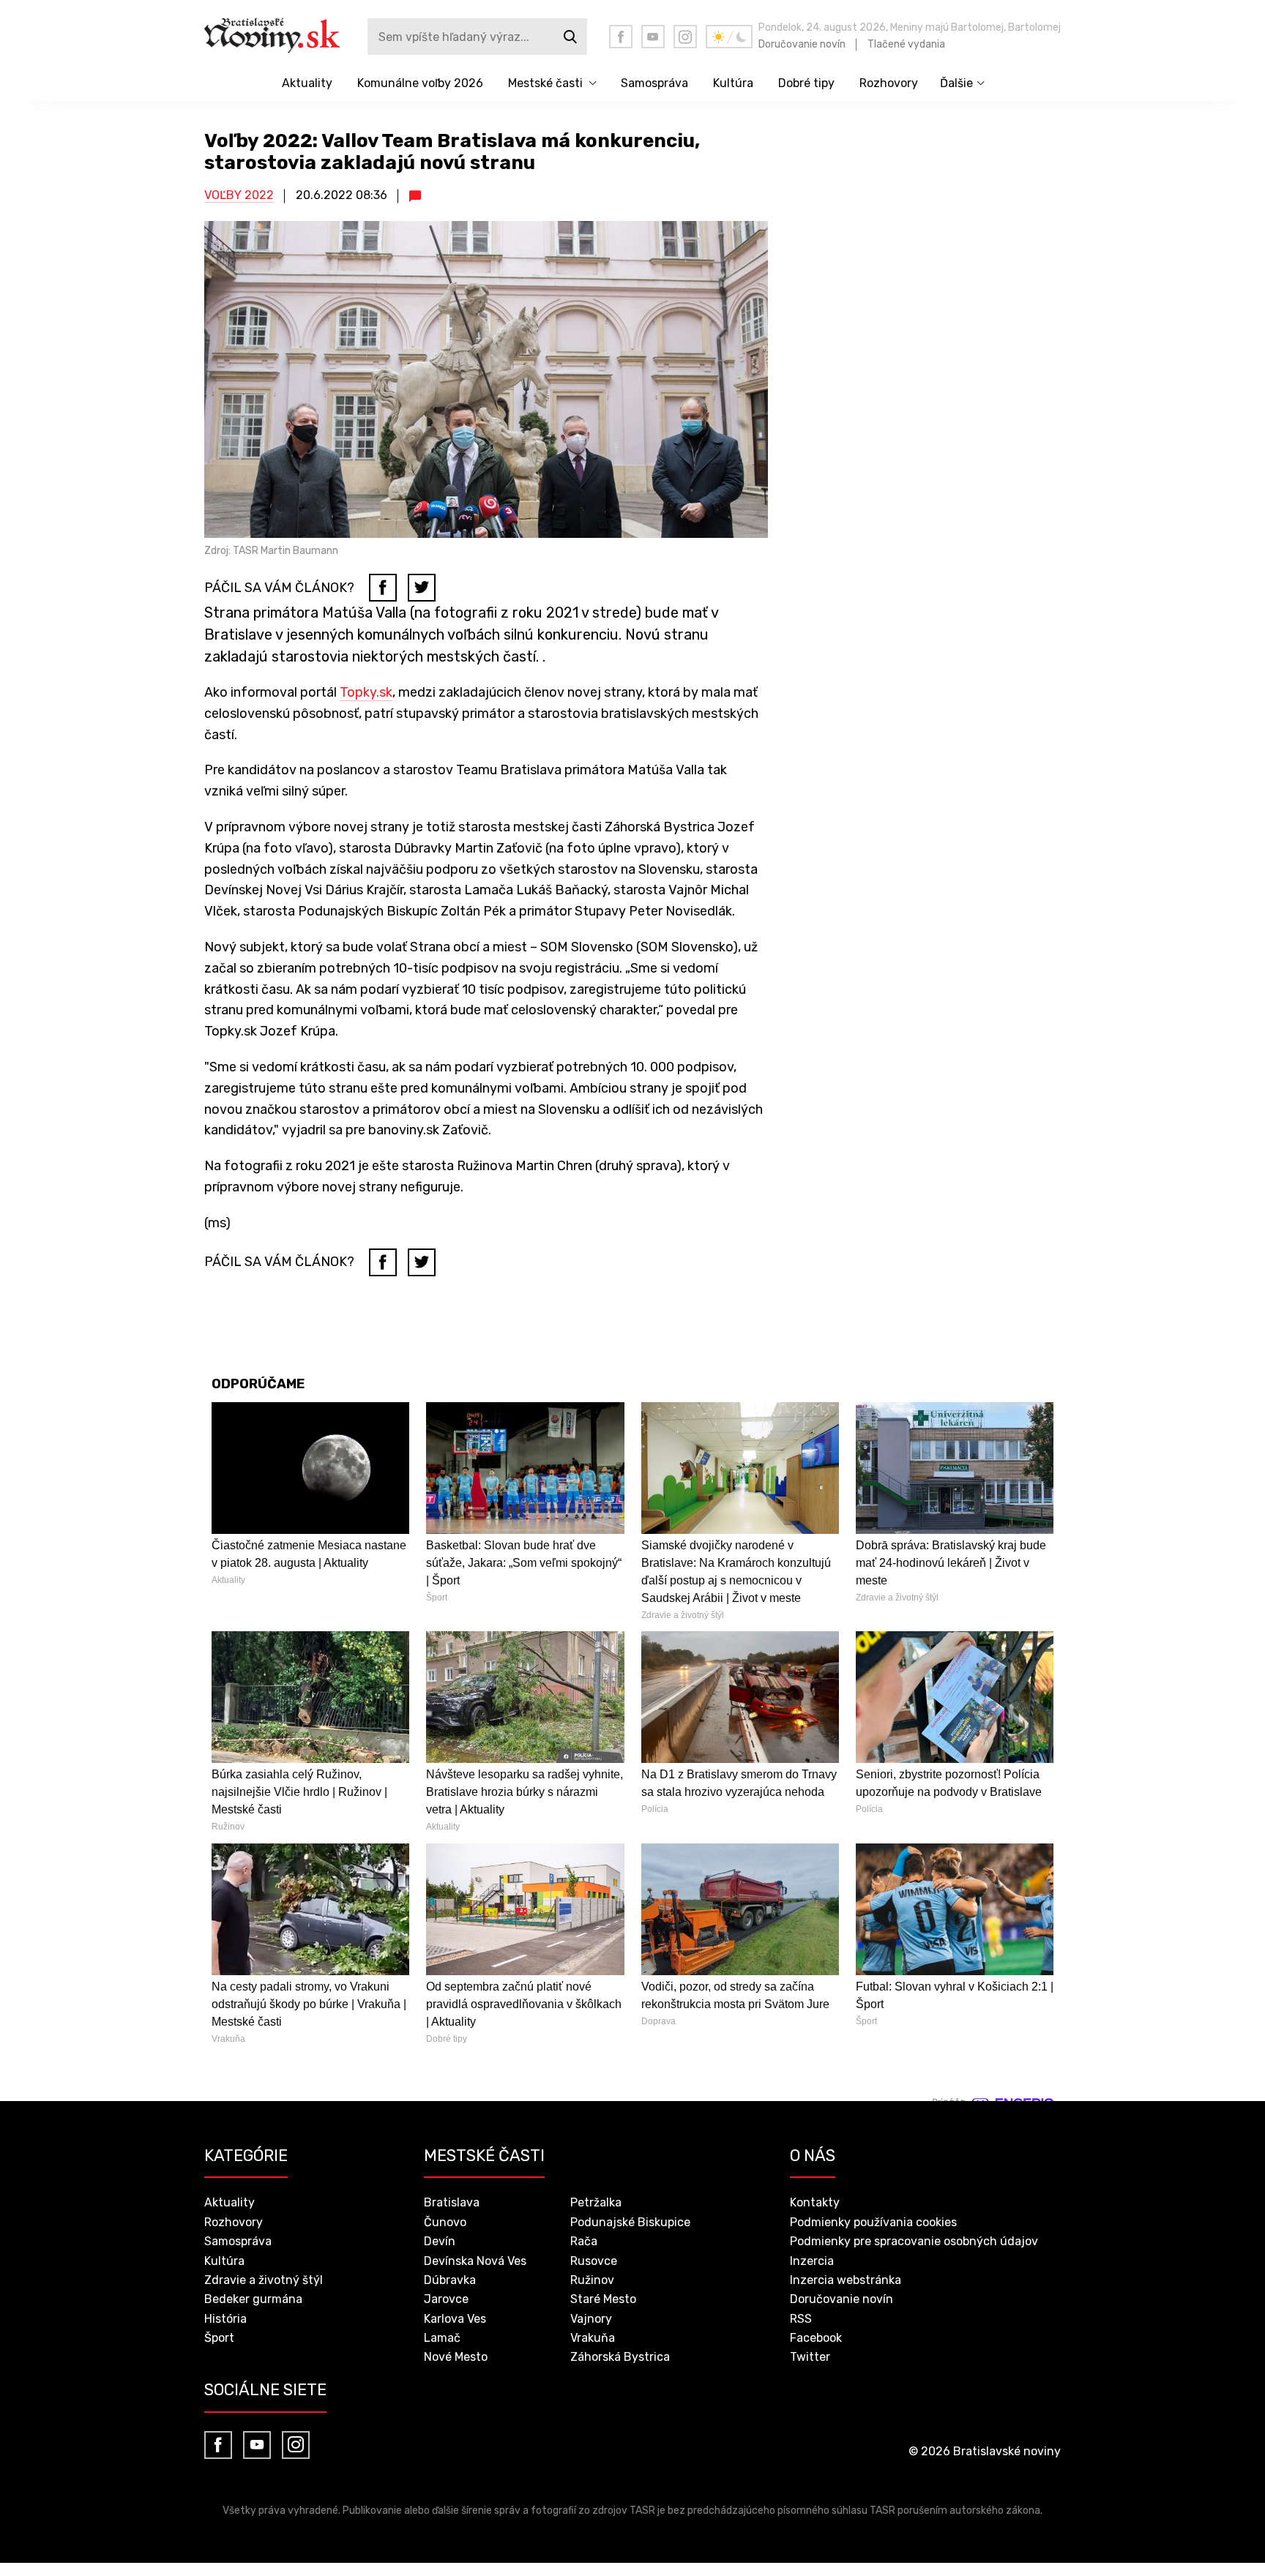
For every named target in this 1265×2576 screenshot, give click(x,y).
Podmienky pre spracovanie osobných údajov (914, 2241)
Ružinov (592, 2280)
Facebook (816, 2338)
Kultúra (733, 83)
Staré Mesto (603, 2299)
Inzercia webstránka (846, 2280)
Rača (584, 2241)
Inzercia (812, 2261)
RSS (801, 2319)
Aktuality (307, 83)
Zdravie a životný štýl (264, 2280)
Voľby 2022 (239, 195)
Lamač (442, 2338)
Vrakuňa (593, 2338)
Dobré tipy (806, 83)
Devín (440, 2241)
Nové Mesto (456, 2357)
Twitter (810, 2357)
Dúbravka (450, 2280)
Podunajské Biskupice (630, 2222)
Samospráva (654, 83)
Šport (219, 2338)
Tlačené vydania (906, 44)
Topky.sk (366, 692)
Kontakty (815, 2202)
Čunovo (445, 2222)
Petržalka (596, 2202)
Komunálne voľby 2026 (420, 83)
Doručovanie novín (802, 44)
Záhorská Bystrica (620, 2357)
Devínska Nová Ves (475, 2261)
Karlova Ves (455, 2319)
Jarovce (446, 2299)
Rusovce (594, 2261)
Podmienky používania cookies (873, 2222)
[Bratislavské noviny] (283, 37)
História (225, 2319)
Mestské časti (545, 83)
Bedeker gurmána (253, 2299)
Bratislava (452, 2202)
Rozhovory (889, 83)
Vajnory (591, 2319)
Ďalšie (956, 83)
